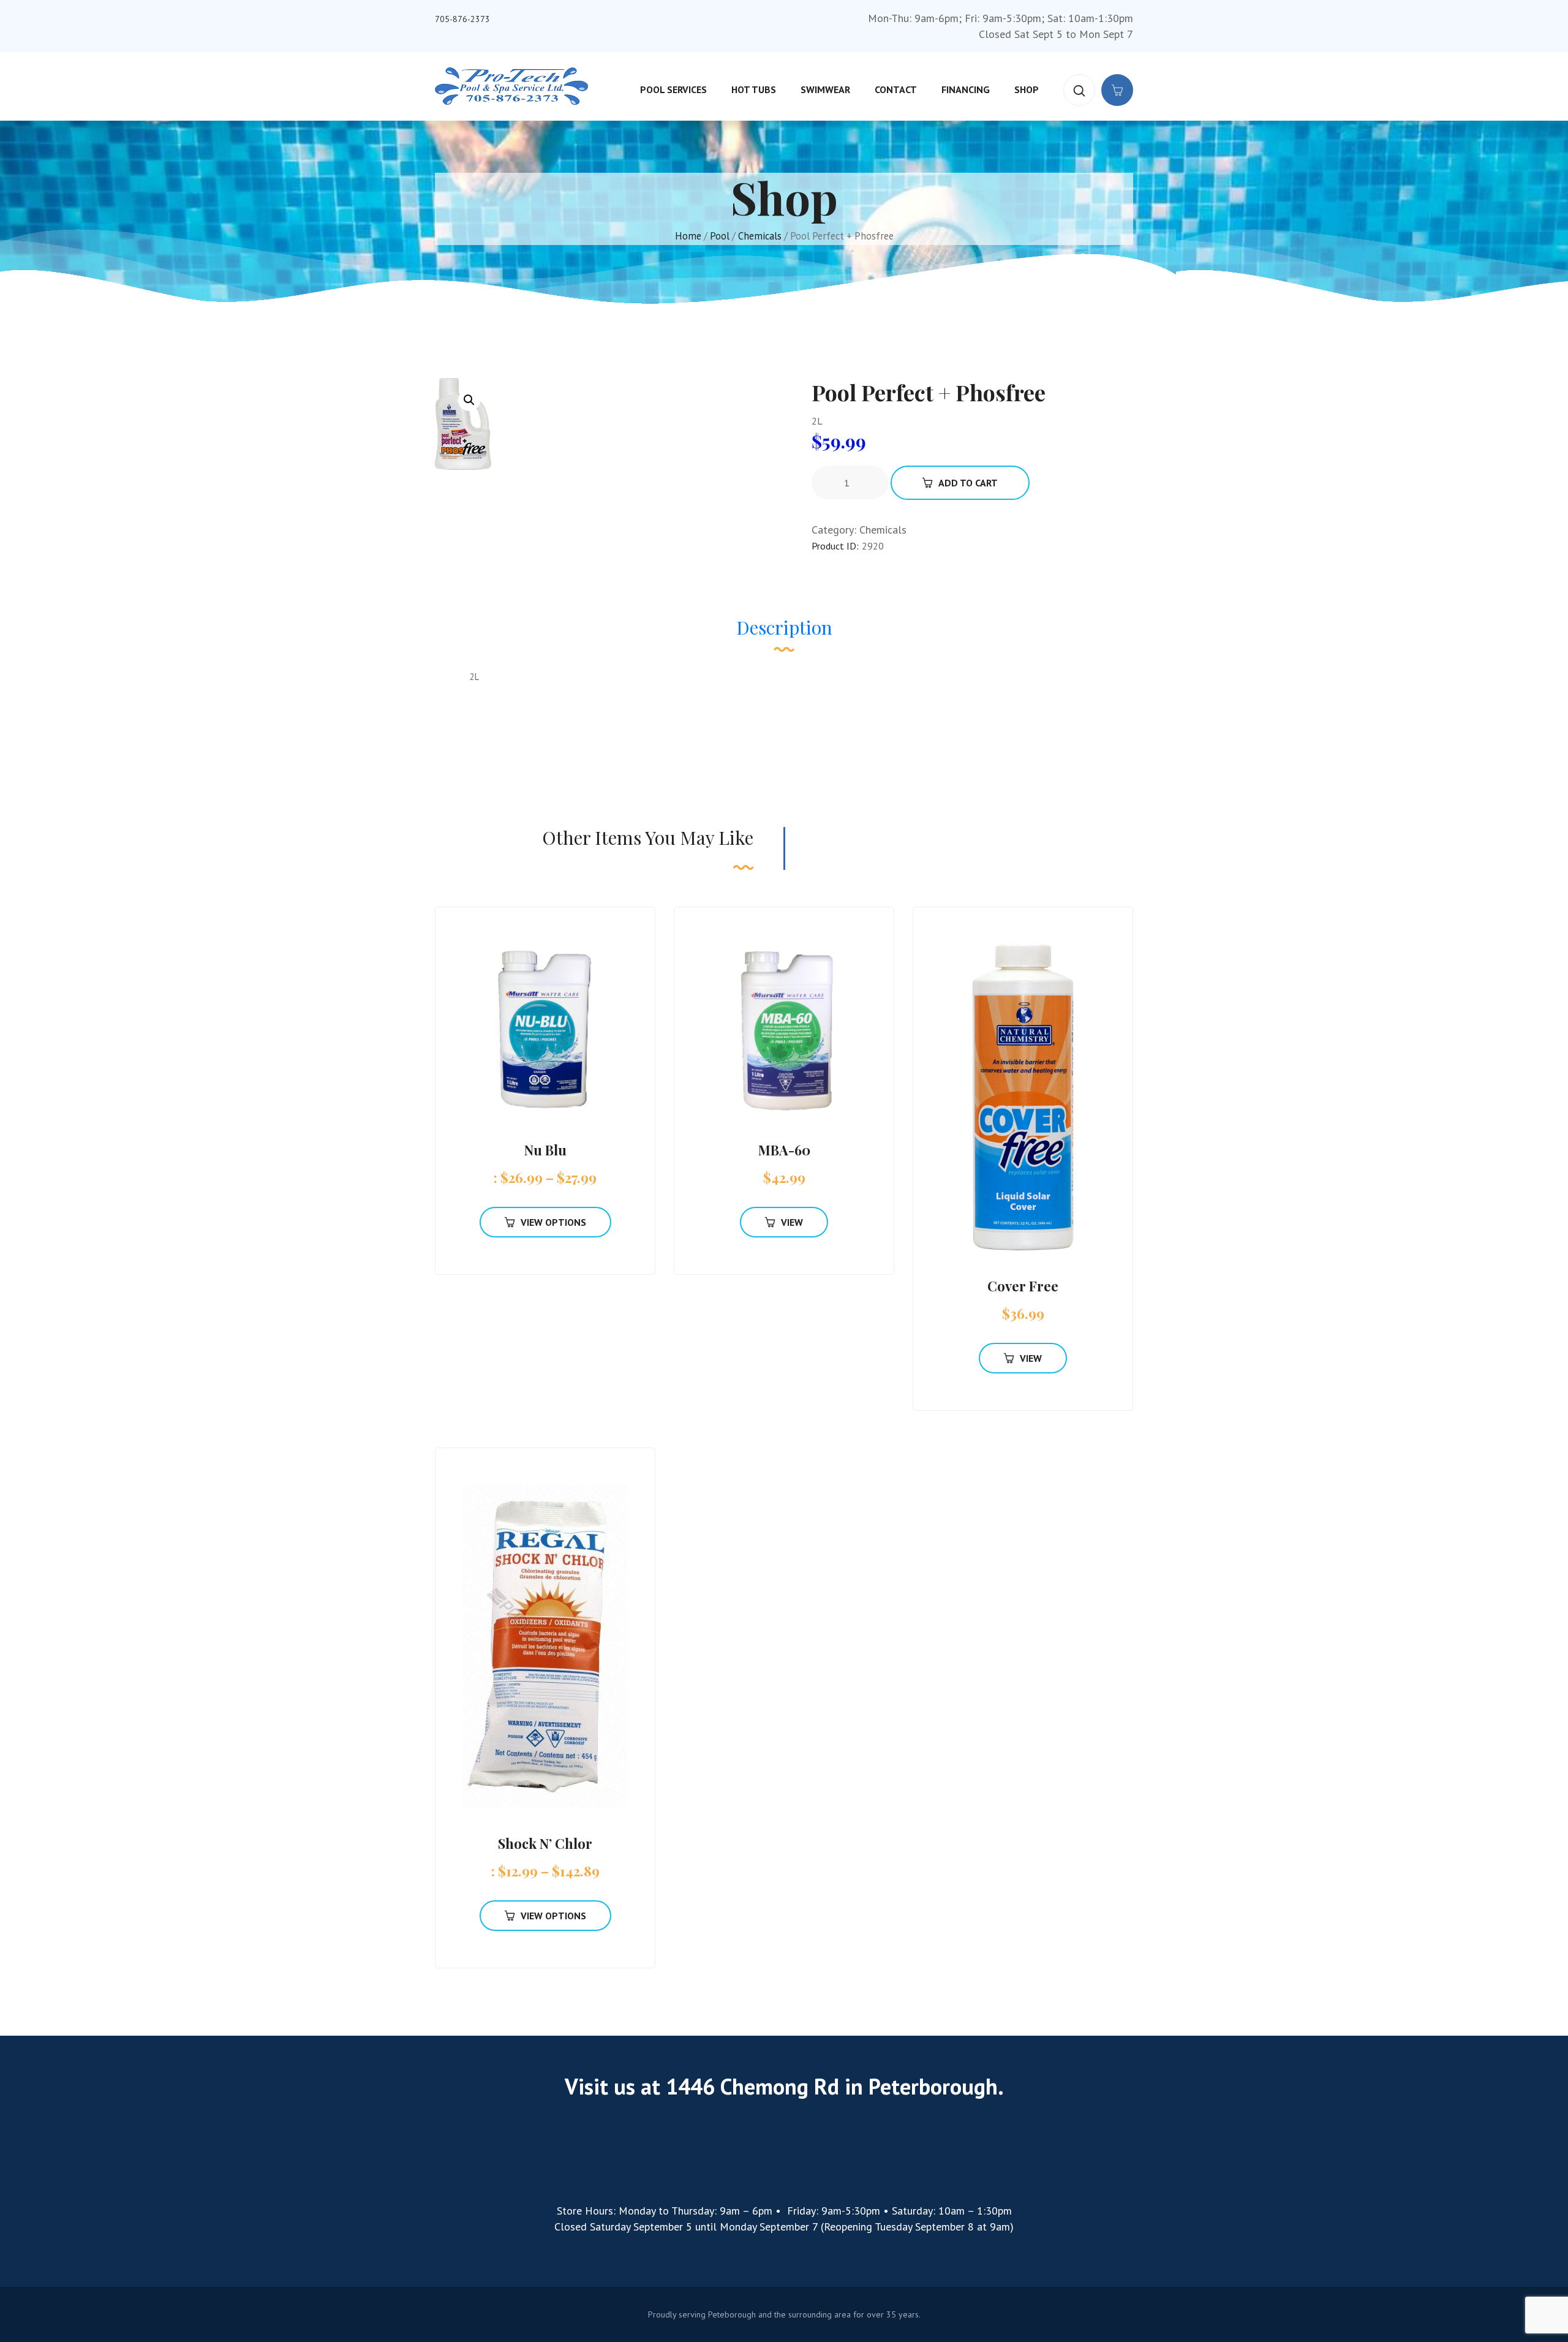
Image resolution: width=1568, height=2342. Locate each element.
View (792, 1222)
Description (784, 627)
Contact (896, 89)
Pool (720, 236)
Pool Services (673, 89)
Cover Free (1023, 1286)
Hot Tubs (754, 89)
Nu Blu (545, 1150)
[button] (469, 400)
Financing (966, 89)
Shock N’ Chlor (545, 1843)
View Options (553, 1222)
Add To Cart (968, 483)
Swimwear (825, 89)
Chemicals (760, 236)
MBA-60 (784, 1150)
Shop (1027, 89)
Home (688, 236)
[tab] (784, 633)
